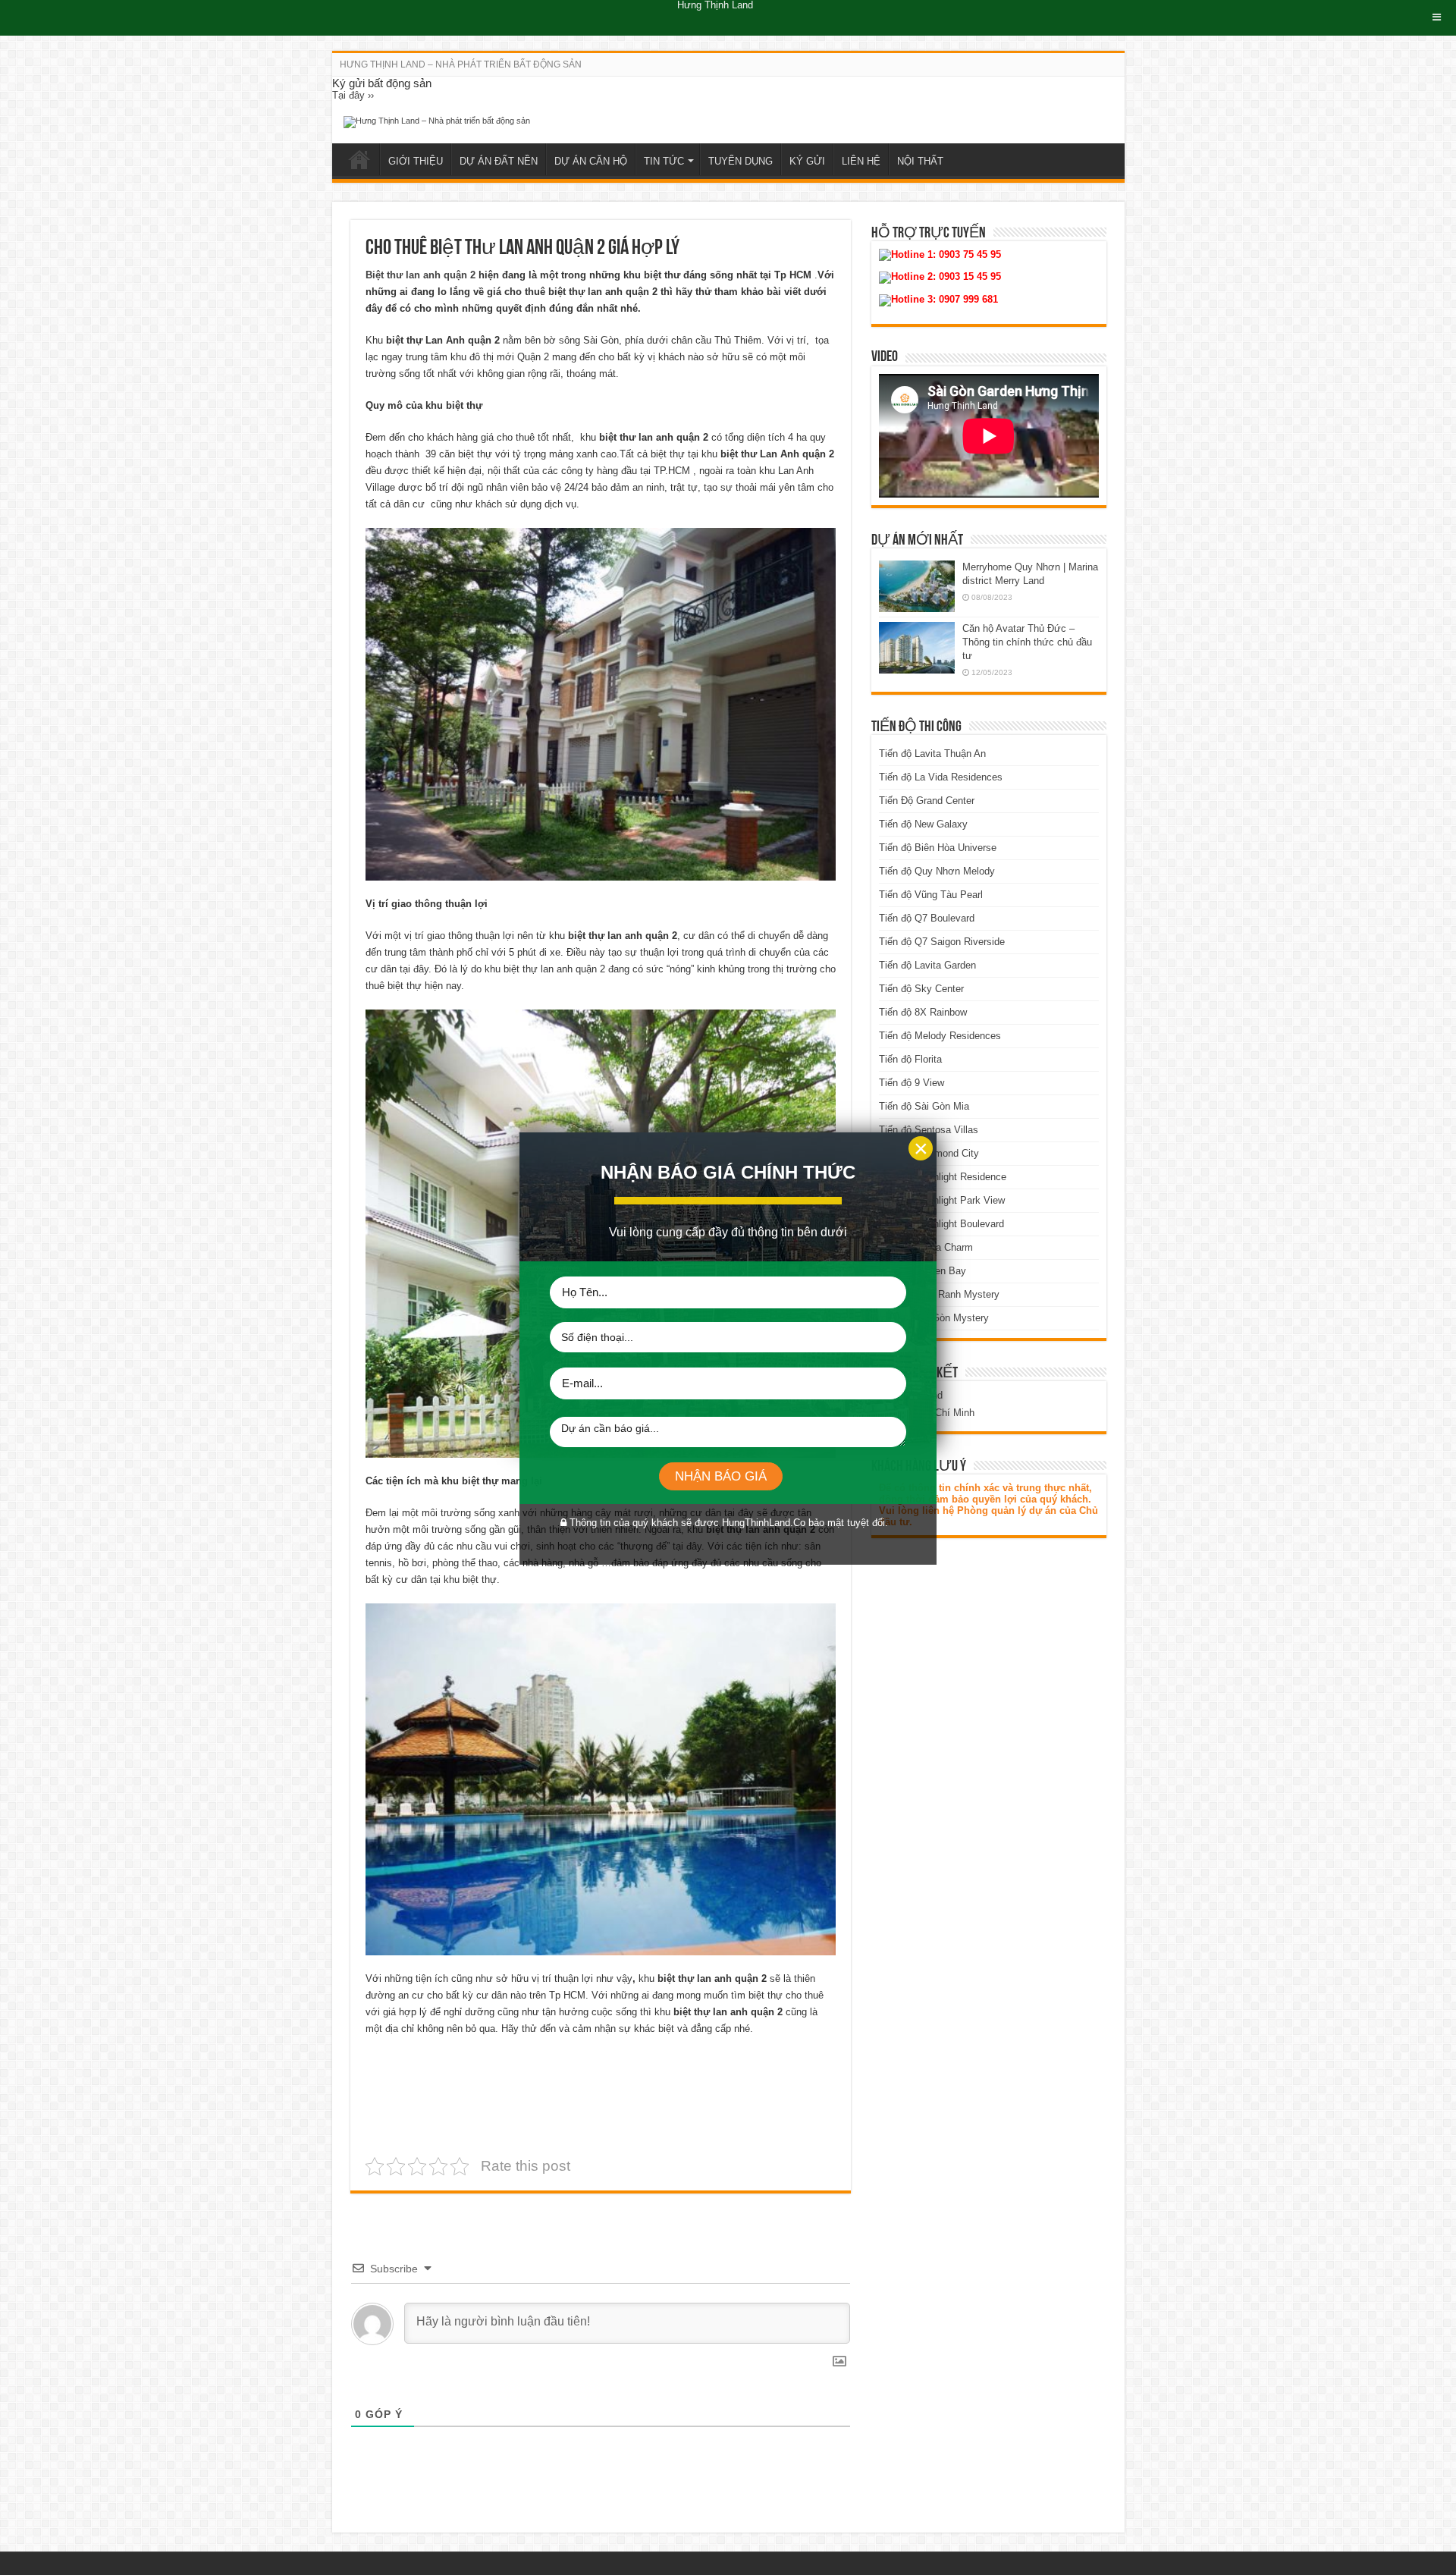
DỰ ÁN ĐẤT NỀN (499, 161)
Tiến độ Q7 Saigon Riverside (942, 942)
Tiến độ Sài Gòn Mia (924, 1106)
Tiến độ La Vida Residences (941, 777)
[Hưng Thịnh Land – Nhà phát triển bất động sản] (437, 121)
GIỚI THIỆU (416, 161)
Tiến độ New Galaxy (923, 824)
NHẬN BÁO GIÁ (721, 1476)
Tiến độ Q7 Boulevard (927, 918)
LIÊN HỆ (861, 161)
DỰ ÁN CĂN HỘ (591, 161)
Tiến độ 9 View (912, 1083)
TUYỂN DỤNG (741, 161)
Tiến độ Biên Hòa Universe (938, 848)
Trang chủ (359, 159)
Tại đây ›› (353, 95)
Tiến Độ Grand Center (927, 801)
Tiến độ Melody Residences (940, 1036)
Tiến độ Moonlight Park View (942, 1200)
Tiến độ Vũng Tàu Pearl (931, 895)
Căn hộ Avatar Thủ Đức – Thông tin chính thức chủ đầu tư (1027, 642)
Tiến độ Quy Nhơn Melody (937, 871)
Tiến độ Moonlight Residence (943, 1177)
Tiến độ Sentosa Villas (929, 1130)
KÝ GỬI (807, 161)
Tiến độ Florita (910, 1059)
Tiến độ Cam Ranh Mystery (939, 1294)
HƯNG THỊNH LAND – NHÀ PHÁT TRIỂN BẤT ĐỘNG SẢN (461, 64)
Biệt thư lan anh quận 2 (420, 275)
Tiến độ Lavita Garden (927, 965)
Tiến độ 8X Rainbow (923, 1012)
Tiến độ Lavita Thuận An (932, 754)
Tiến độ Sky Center (921, 989)
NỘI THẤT (920, 161)
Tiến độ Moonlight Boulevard (941, 1224)
